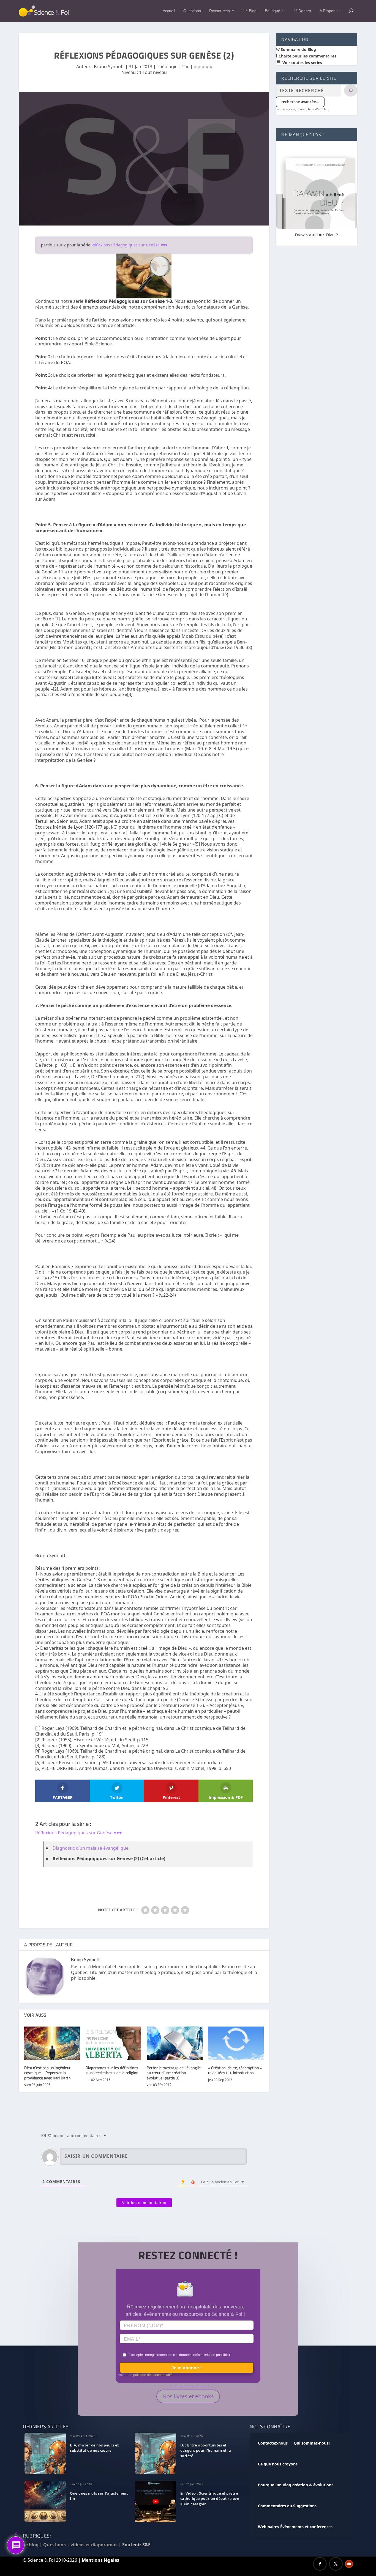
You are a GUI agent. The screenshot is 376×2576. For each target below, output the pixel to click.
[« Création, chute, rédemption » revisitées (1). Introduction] (236, 2043)
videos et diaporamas (94, 2545)
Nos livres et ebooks (188, 2396)
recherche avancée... (300, 102)
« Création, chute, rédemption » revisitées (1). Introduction (235, 2070)
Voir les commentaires (144, 2203)
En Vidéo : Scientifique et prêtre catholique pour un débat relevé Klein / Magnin (210, 2499)
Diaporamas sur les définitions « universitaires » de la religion (112, 2070)
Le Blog (250, 11)
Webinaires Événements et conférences (295, 2527)
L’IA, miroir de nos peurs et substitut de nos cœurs (94, 2448)
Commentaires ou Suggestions (287, 2506)
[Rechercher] (351, 90)
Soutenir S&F (136, 2545)
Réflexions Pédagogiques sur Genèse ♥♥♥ (129, 245)
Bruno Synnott (109, 67)
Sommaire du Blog (298, 49)
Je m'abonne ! (187, 2368)
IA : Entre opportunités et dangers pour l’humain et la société (206, 2451)
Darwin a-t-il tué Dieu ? (317, 235)
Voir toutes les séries (302, 63)
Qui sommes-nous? (312, 2443)
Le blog (31, 2545)
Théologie (167, 67)
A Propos (327, 11)
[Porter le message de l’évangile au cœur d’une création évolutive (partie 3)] (175, 2043)
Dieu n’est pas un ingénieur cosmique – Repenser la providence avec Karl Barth (47, 2073)
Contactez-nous (273, 2443)
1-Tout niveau (153, 72)
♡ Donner (303, 11)
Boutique (273, 11)
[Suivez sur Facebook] (320, 2564)
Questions (192, 11)
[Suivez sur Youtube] (349, 2564)
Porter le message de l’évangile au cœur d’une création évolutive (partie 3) (174, 2073)
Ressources (220, 11)
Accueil (169, 11)
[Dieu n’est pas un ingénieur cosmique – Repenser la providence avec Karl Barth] (52, 2043)
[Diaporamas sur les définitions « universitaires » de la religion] (114, 2043)
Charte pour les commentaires (307, 56)
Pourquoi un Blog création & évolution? (296, 2485)
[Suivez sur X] (336, 2564)
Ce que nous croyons (278, 2464)
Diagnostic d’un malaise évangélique (91, 1848)
